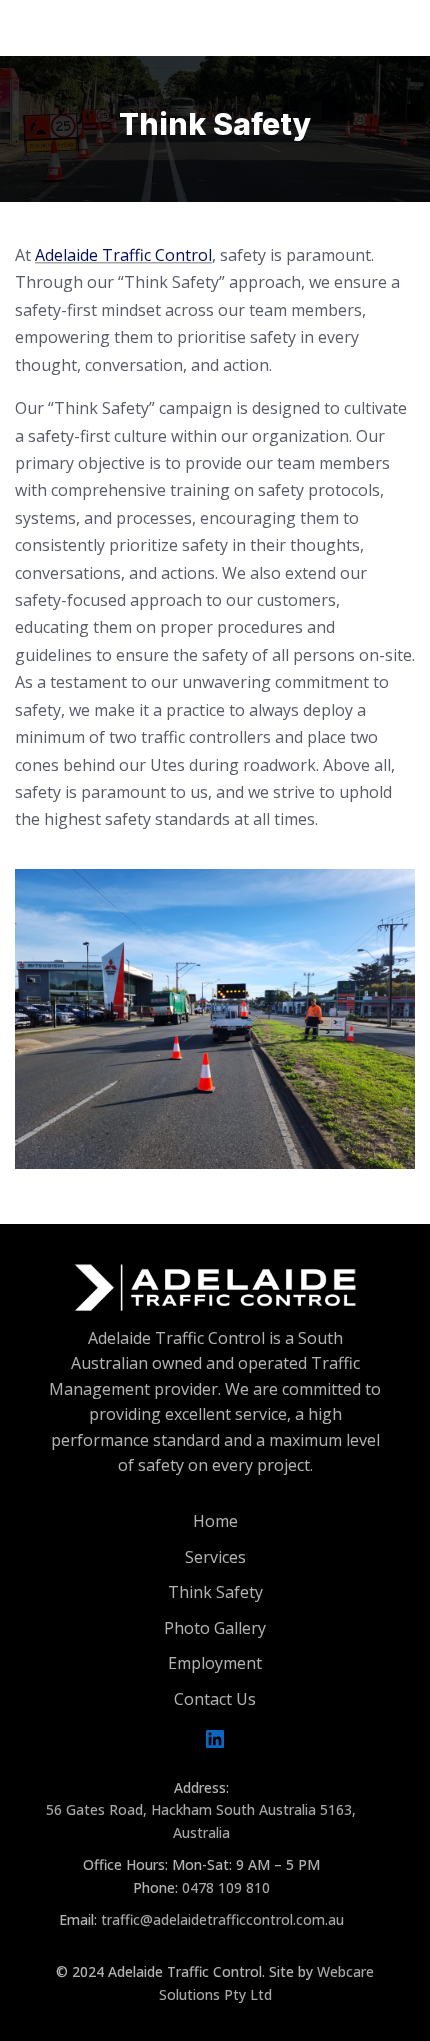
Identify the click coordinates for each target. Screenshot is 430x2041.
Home (215, 1521)
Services (215, 1557)
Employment (215, 1663)
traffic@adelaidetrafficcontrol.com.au (222, 1919)
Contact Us (215, 1699)
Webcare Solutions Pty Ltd (267, 1982)
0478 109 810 (226, 1887)
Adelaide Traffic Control (123, 255)
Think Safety (215, 1592)
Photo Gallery (215, 1628)
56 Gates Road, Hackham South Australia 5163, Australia (201, 1820)
